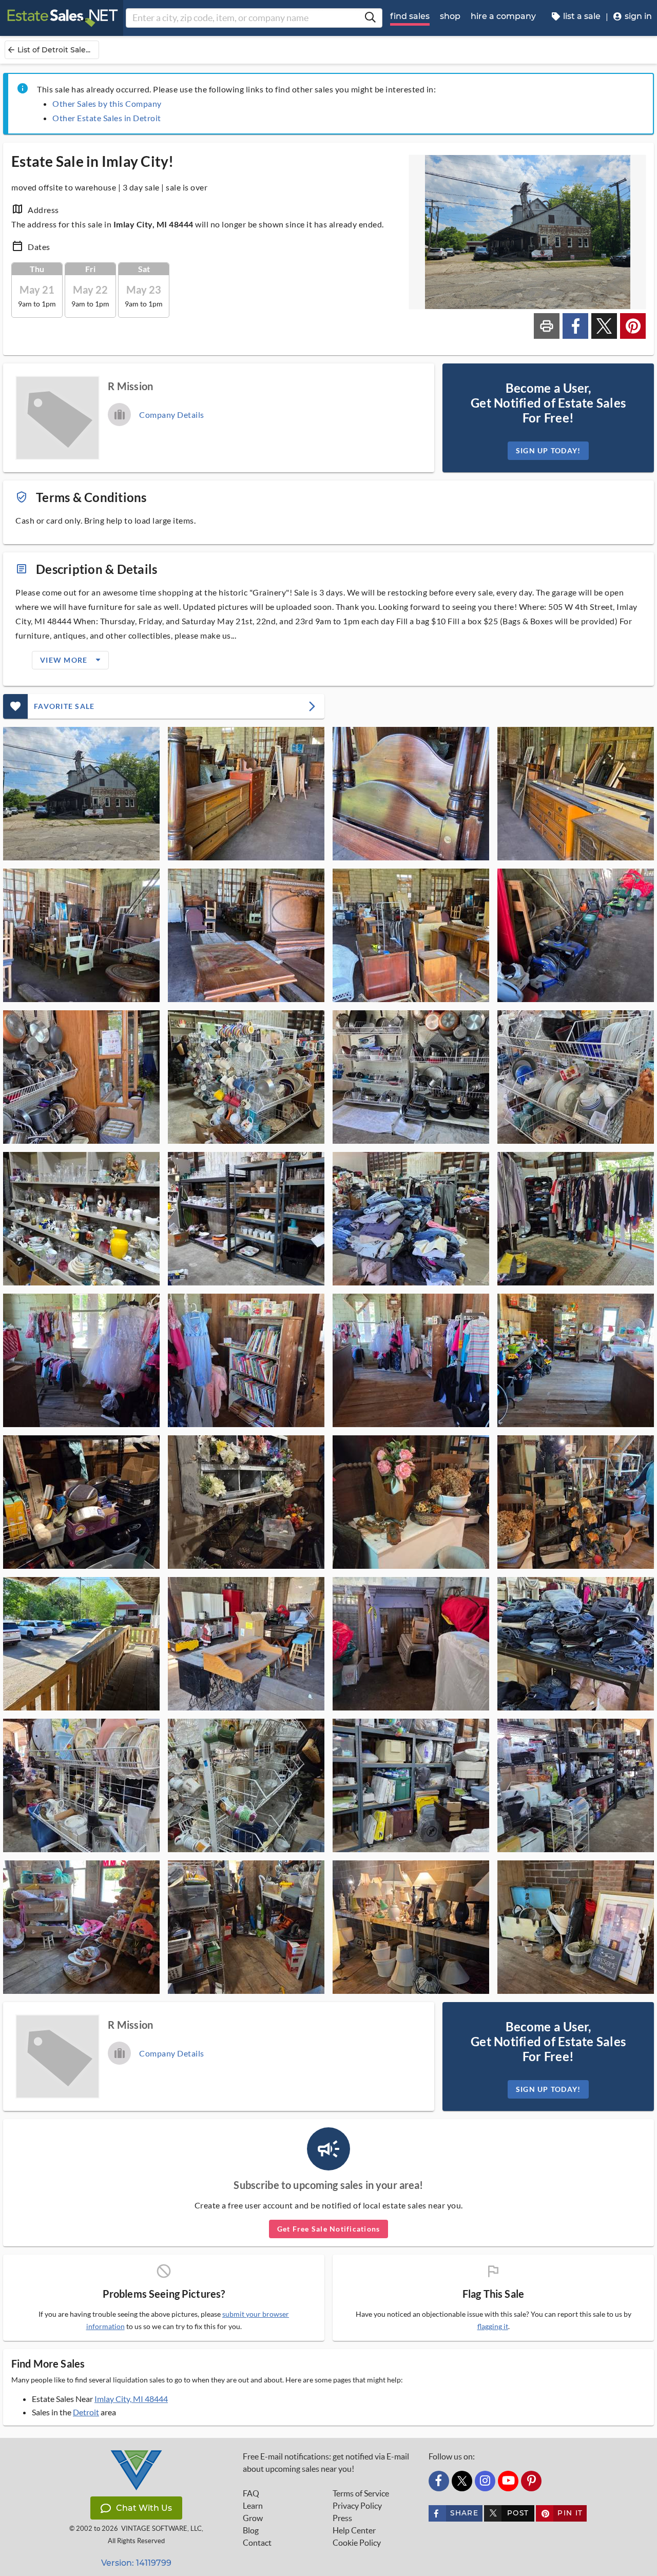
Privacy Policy (357, 2506)
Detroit (86, 2412)
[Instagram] (485, 2481)
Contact (257, 2543)
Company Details (172, 415)
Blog (251, 2530)
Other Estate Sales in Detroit (107, 118)
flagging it (493, 2327)
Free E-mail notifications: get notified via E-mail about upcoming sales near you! (326, 2463)
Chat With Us (144, 2508)
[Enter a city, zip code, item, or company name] (370, 18)
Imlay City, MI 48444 (131, 2399)
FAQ (251, 2493)
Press (342, 2518)
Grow (253, 2518)
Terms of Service (361, 2493)
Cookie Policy (357, 2543)
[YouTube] (508, 2481)
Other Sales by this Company (107, 103)
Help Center (354, 2530)
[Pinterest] (531, 2481)
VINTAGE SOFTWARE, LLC (161, 2529)
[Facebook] (439, 2481)
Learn (253, 2506)
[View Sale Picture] (81, 794)
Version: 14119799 (136, 2563)
